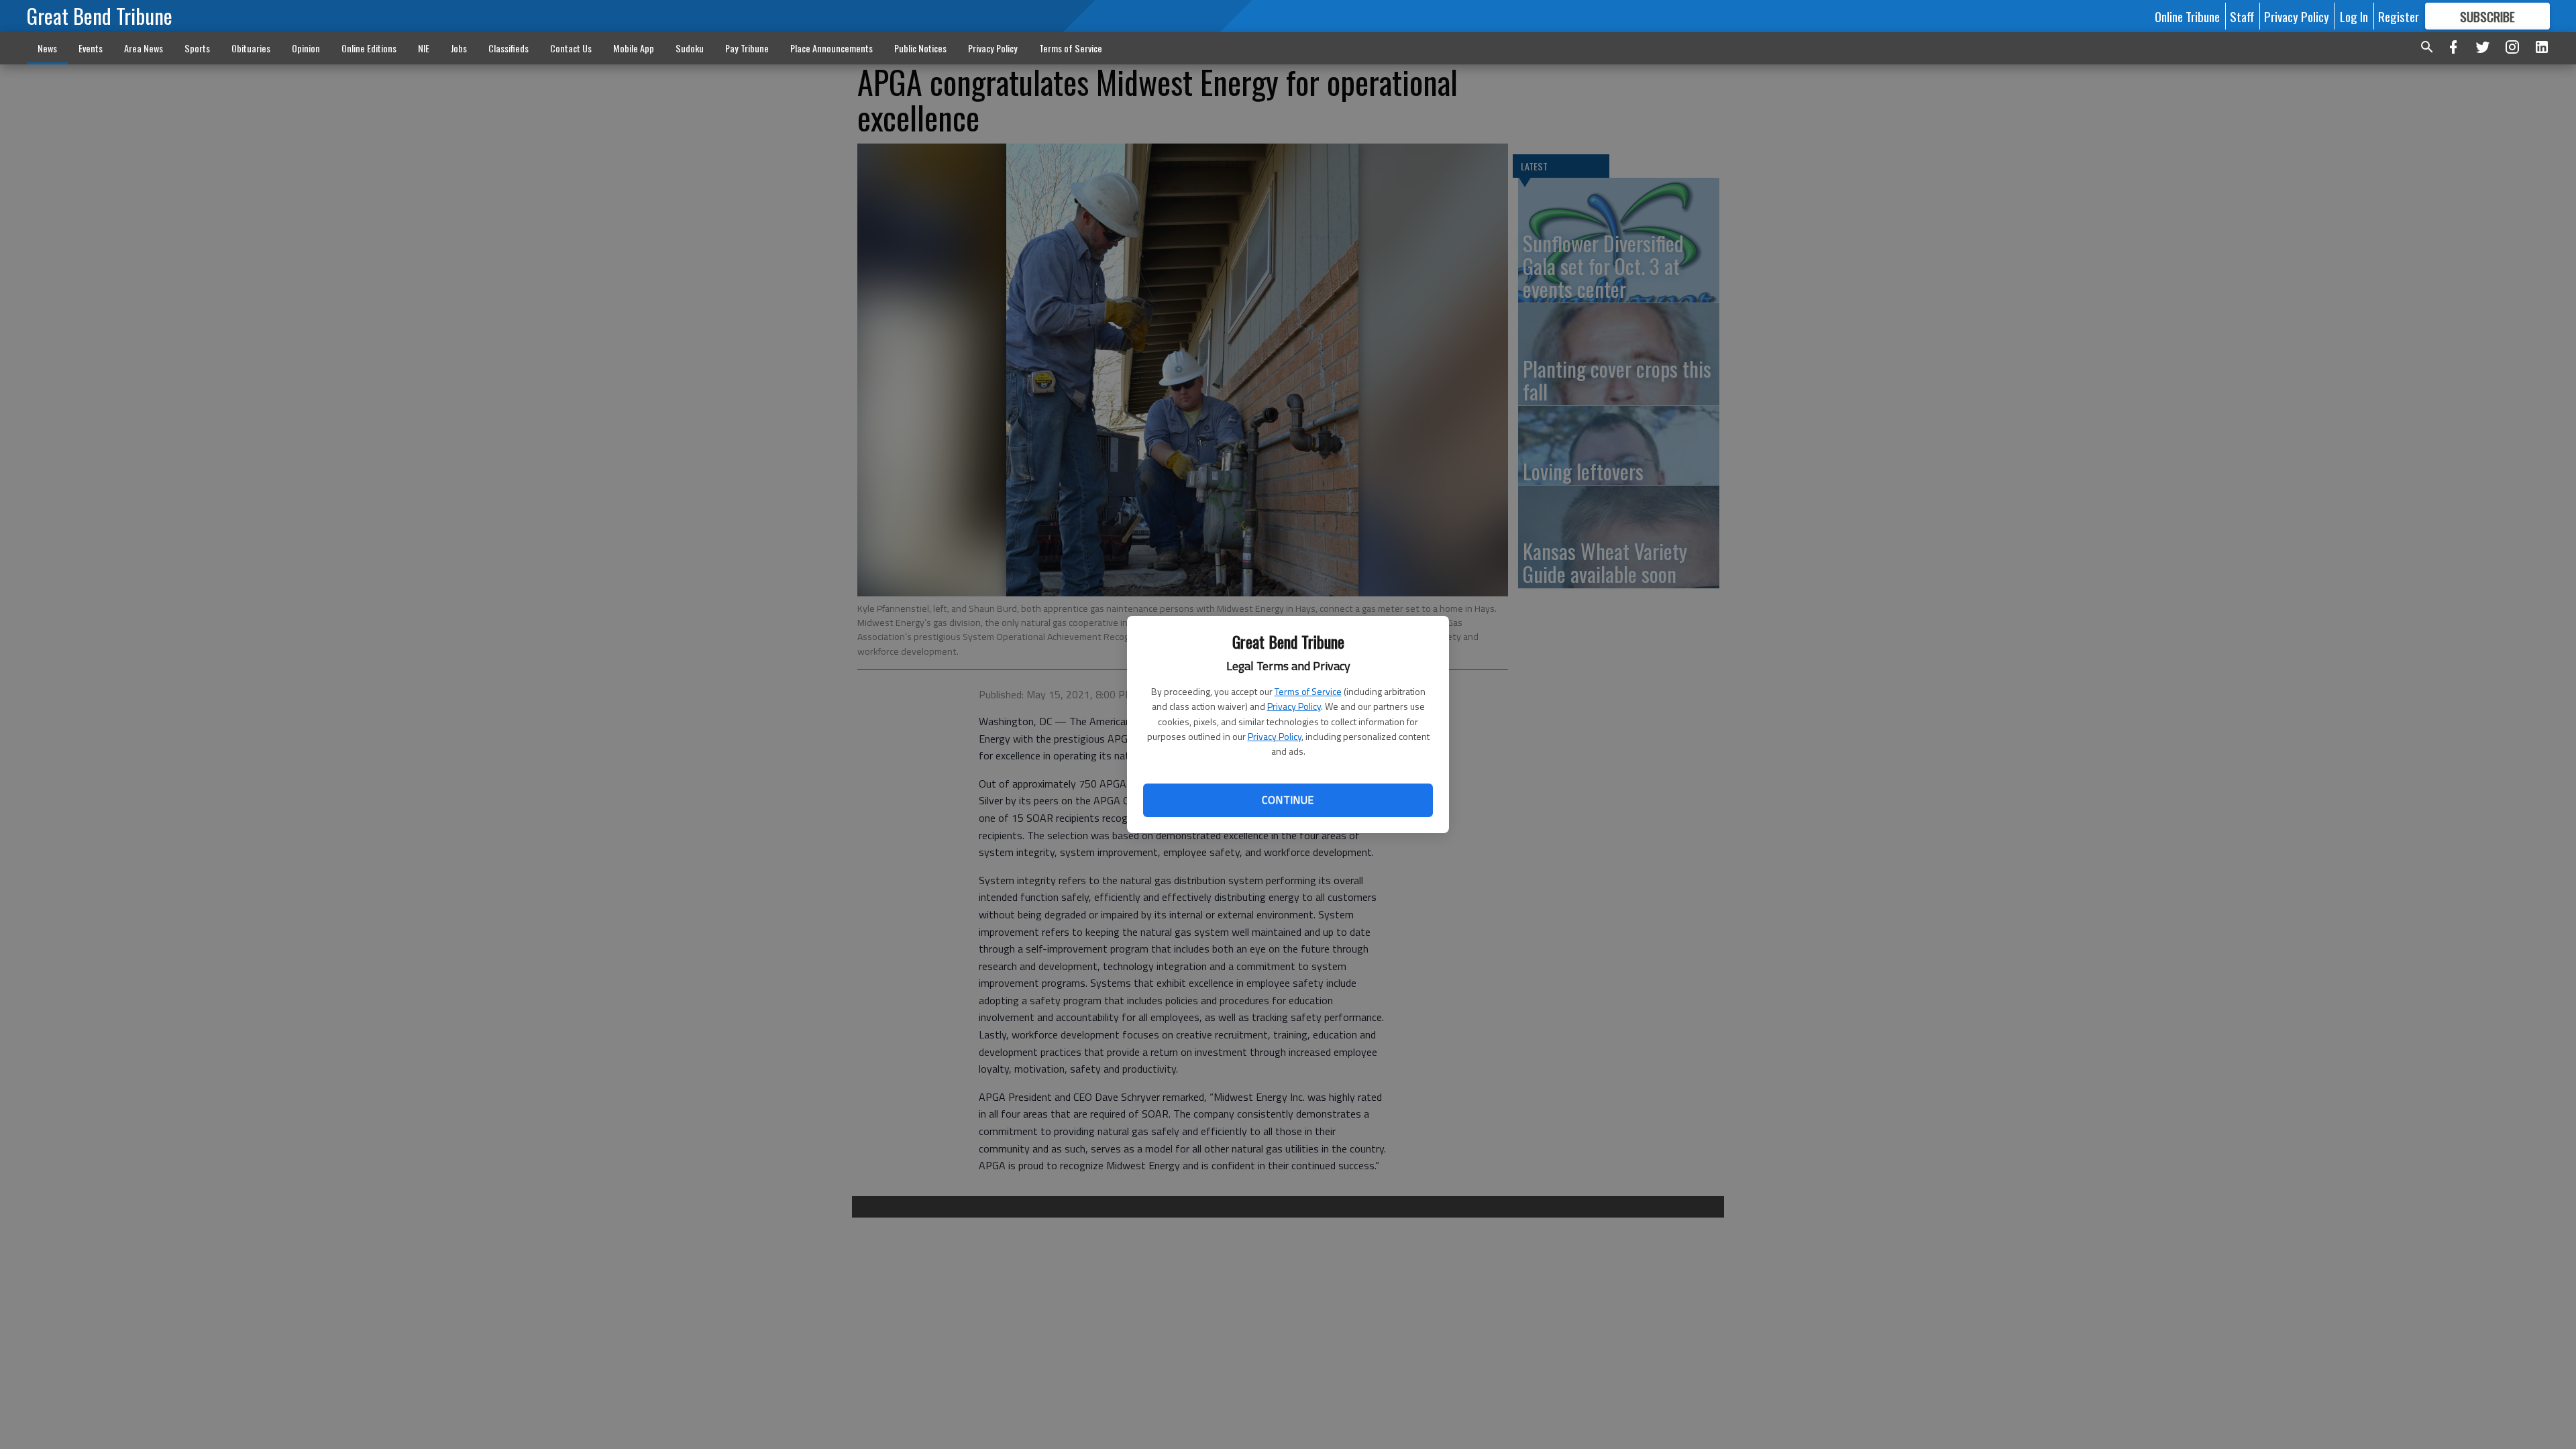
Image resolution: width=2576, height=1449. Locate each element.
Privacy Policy (1294, 706)
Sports (197, 48)
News (47, 48)
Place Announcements (831, 48)
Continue (1288, 800)
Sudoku (690, 48)
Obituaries (251, 48)
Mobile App (634, 48)
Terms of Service (1308, 691)
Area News (144, 48)
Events (91, 48)
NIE (424, 48)
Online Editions (369, 48)
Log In (2354, 16)
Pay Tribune (747, 48)
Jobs (459, 48)
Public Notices (920, 48)
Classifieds (508, 48)
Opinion (306, 48)
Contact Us (571, 48)
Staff (2242, 16)
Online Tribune (2187, 16)
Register (2399, 16)
